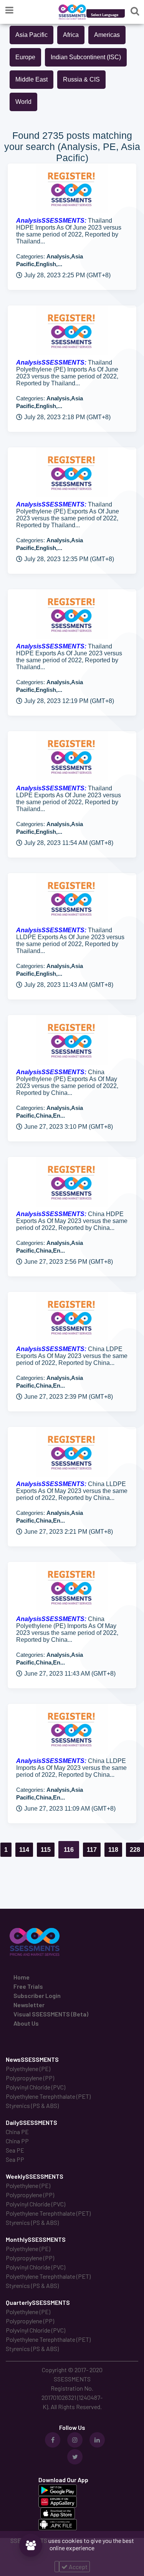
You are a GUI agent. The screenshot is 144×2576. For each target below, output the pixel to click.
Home (22, 1977)
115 (46, 1850)
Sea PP (15, 2159)
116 (69, 1850)
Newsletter (29, 2005)
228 (135, 1850)
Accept (78, 2567)
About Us (26, 2023)
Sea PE (15, 2150)
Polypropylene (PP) (30, 2078)
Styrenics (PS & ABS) (32, 2105)
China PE (17, 2132)
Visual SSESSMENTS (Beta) (51, 2014)
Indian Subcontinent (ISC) (86, 57)
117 (92, 1850)
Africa (71, 35)
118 (113, 1850)
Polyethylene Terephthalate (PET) (48, 2096)
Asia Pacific (31, 35)
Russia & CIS (81, 79)
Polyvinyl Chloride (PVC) (36, 2087)
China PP (17, 2141)
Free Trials (28, 1986)
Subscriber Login (37, 1995)
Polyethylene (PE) (28, 2069)
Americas (107, 35)
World (23, 102)
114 (24, 1850)
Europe (25, 57)
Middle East (31, 79)
